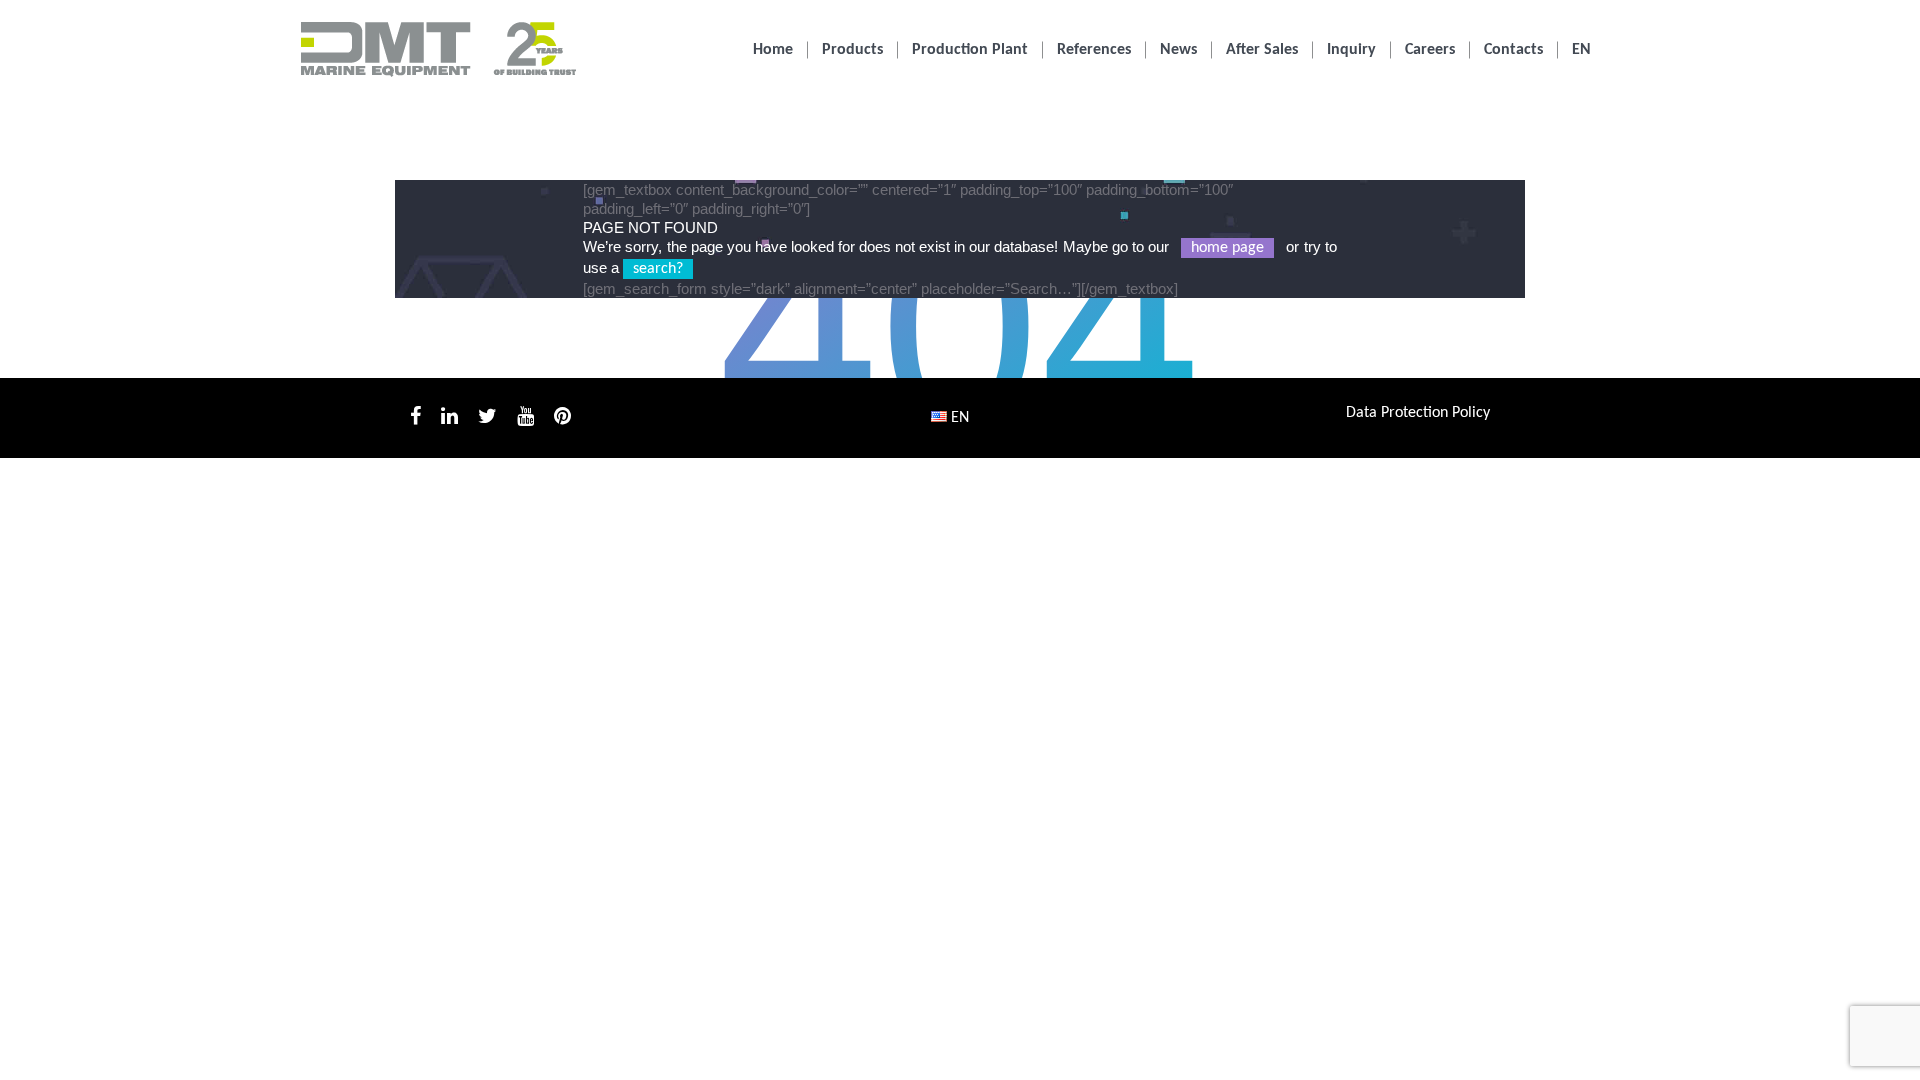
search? (658, 269)
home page (1227, 248)
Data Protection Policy (1418, 413)
